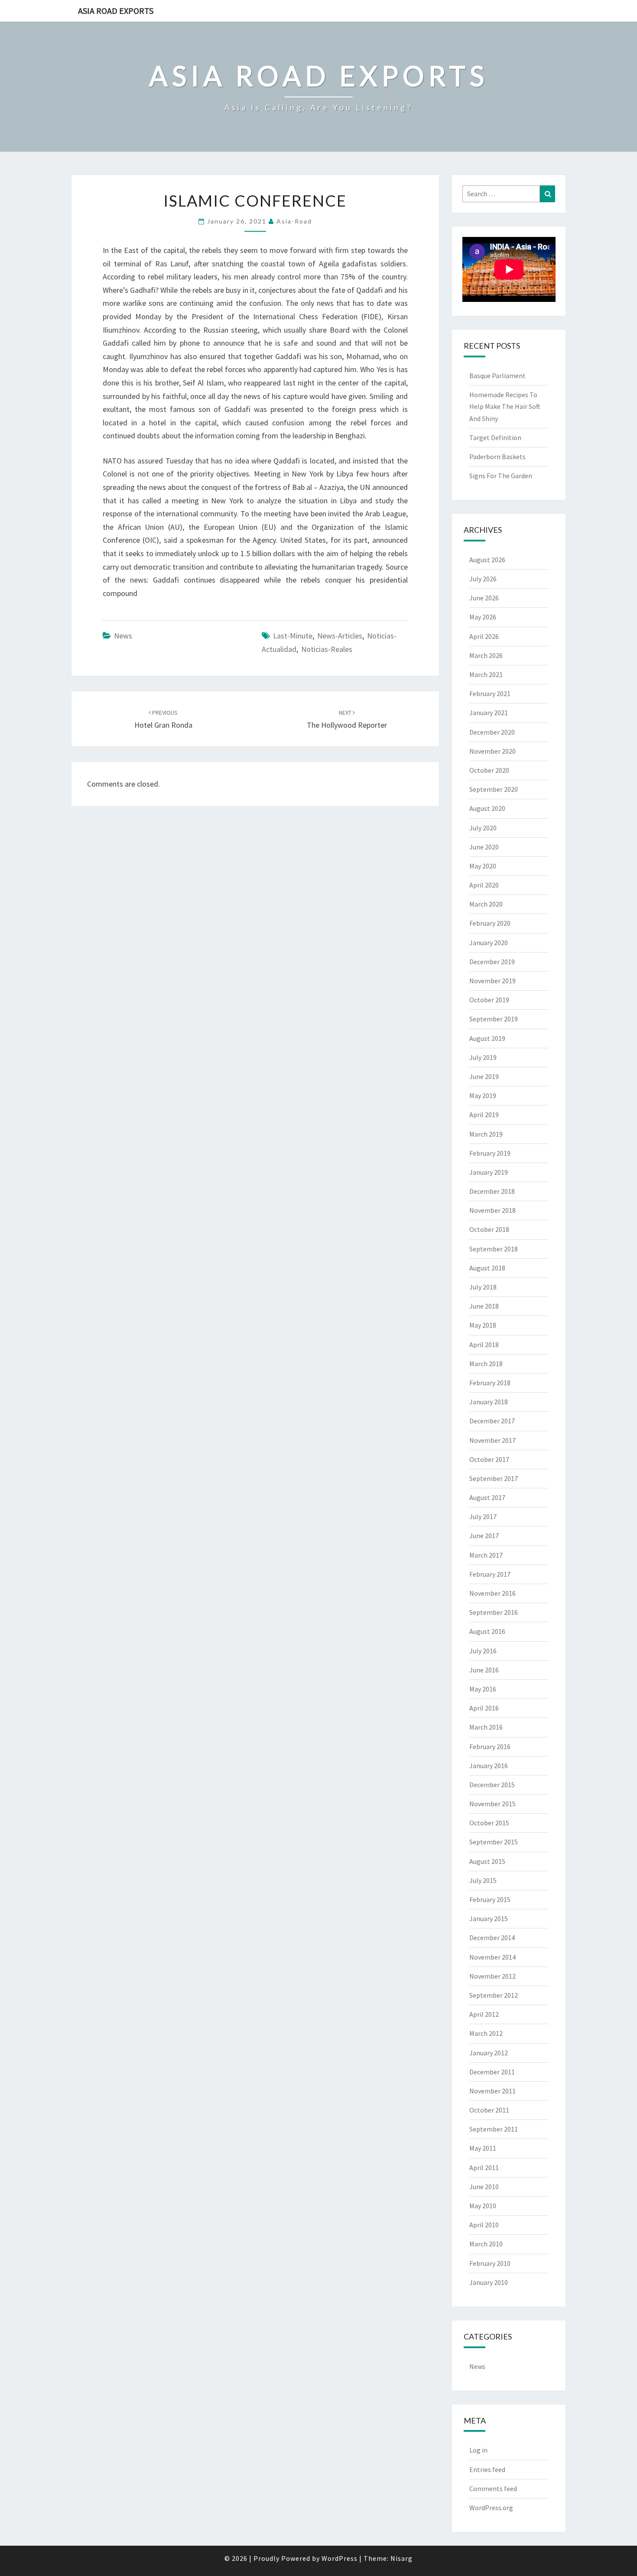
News (123, 636)
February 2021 (490, 693)
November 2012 (492, 1976)
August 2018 (487, 1268)
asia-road (294, 221)
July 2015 (483, 1880)
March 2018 (486, 1364)
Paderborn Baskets (497, 457)
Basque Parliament (497, 376)
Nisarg (401, 2558)
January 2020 (489, 943)
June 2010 (484, 2187)
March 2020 (486, 904)
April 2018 (484, 1345)
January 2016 (489, 1766)
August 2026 (487, 560)
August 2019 (487, 1038)
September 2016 (494, 1612)
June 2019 (484, 1076)
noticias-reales (327, 649)
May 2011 (483, 2148)
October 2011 (489, 2110)
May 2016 (483, 1689)
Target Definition (495, 437)
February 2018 (490, 1383)
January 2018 (489, 1402)
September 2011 (494, 2129)
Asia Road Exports (116, 11)
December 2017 (492, 1421)
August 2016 (487, 1631)
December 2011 (492, 2072)
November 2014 (492, 1957)
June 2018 (484, 1306)
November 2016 (492, 1593)
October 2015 (489, 1823)
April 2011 (484, 2168)
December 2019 (492, 962)
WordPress (340, 2558)
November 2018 (492, 1210)
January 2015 (489, 1918)
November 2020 (492, 751)
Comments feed (493, 2489)
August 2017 (487, 1497)
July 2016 (483, 1651)
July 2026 (483, 579)
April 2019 (484, 1115)
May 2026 (483, 617)
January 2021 (489, 713)
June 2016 (484, 1670)
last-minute (293, 636)
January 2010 (489, 2282)
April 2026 (484, 636)
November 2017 (492, 1440)
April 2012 (484, 2014)
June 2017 (484, 1536)
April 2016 (484, 1708)
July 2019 (483, 1057)
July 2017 (483, 1516)
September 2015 (494, 1842)
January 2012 (489, 2053)
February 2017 (490, 1574)
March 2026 (486, 655)
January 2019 (489, 1172)
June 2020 (484, 847)
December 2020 (492, 732)
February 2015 (490, 1899)
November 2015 (492, 1804)
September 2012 (494, 1995)
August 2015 (487, 1861)
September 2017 (494, 1478)
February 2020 (490, 923)
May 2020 (483, 866)
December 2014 (492, 1938)
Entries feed (487, 2469)
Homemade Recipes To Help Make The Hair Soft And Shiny (505, 406)
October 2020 (489, 770)
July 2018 (483, 1287)
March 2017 (486, 1555)
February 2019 (490, 1153)
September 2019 (494, 1019)
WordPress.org (491, 2508)
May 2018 (483, 1325)
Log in (478, 2450)
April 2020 (484, 885)
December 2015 (492, 1785)
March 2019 (486, 1134)
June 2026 (484, 598)
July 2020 (483, 828)
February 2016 (490, 1746)
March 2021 (486, 674)
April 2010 (484, 2225)
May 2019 (483, 1095)
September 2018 (494, 1249)
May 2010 (483, 2206)
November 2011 (492, 2091)
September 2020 (494, 789)
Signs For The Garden (501, 476)
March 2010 (486, 2244)
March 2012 (486, 2033)
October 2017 (489, 1459)
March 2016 (486, 1727)
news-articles (340, 636)
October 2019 (489, 1000)
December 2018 (492, 1191)
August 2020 (487, 808)
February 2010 (490, 2263)
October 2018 (489, 1229)
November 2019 (492, 981)
